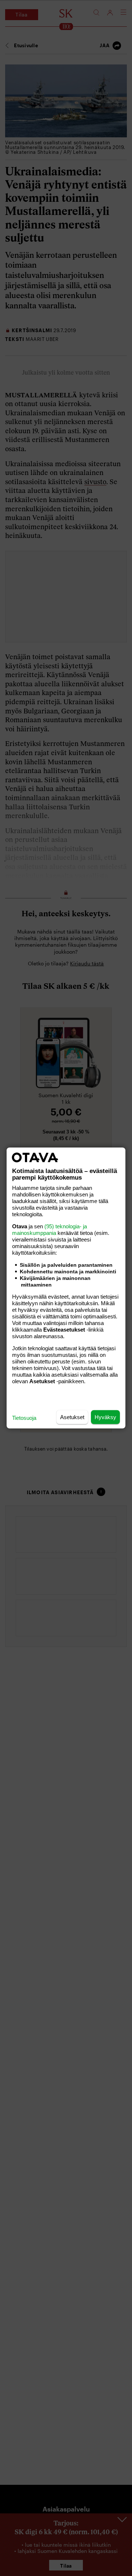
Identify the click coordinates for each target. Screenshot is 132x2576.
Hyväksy (105, 1417)
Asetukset (72, 1417)
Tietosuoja (24, 1418)
